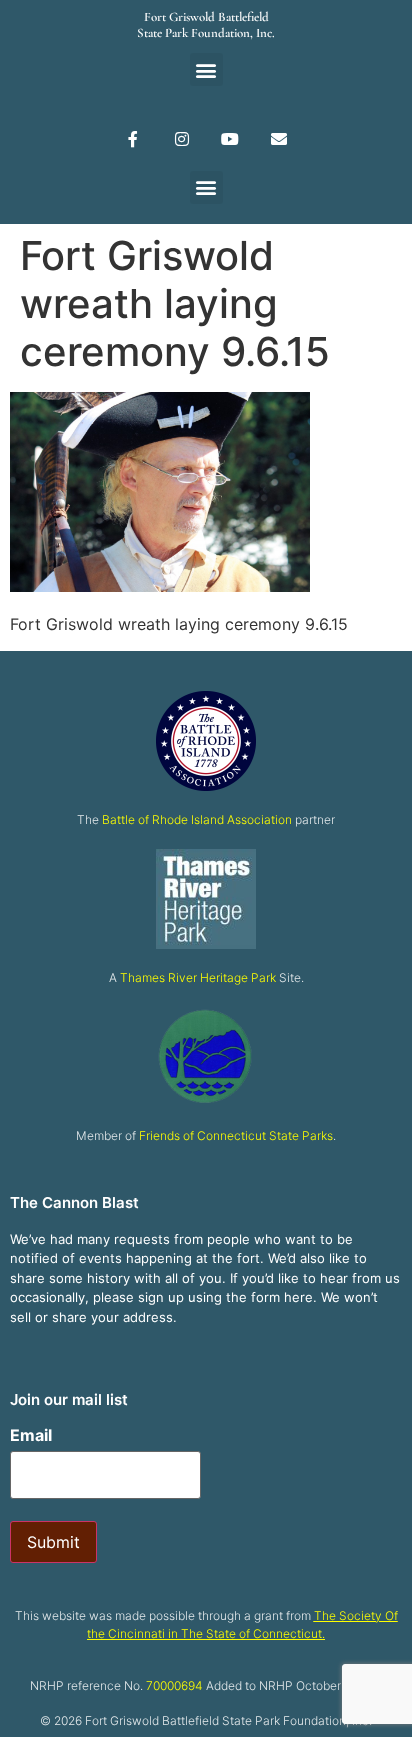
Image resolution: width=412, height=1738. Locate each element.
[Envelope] (279, 138)
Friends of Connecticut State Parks (236, 1135)
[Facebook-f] (132, 138)
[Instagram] (181, 138)
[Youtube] (230, 138)
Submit (53, 1542)
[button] (206, 69)
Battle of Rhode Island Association (197, 819)
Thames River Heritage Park (198, 977)
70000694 (174, 1685)
